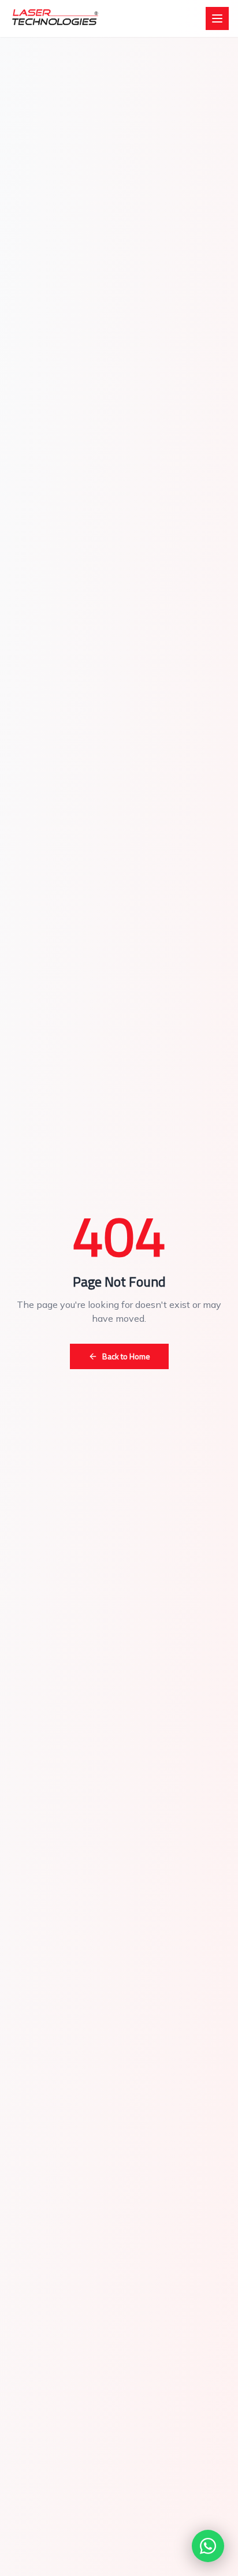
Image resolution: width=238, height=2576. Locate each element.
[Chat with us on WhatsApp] (208, 2546)
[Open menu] (217, 18)
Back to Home (126, 1356)
